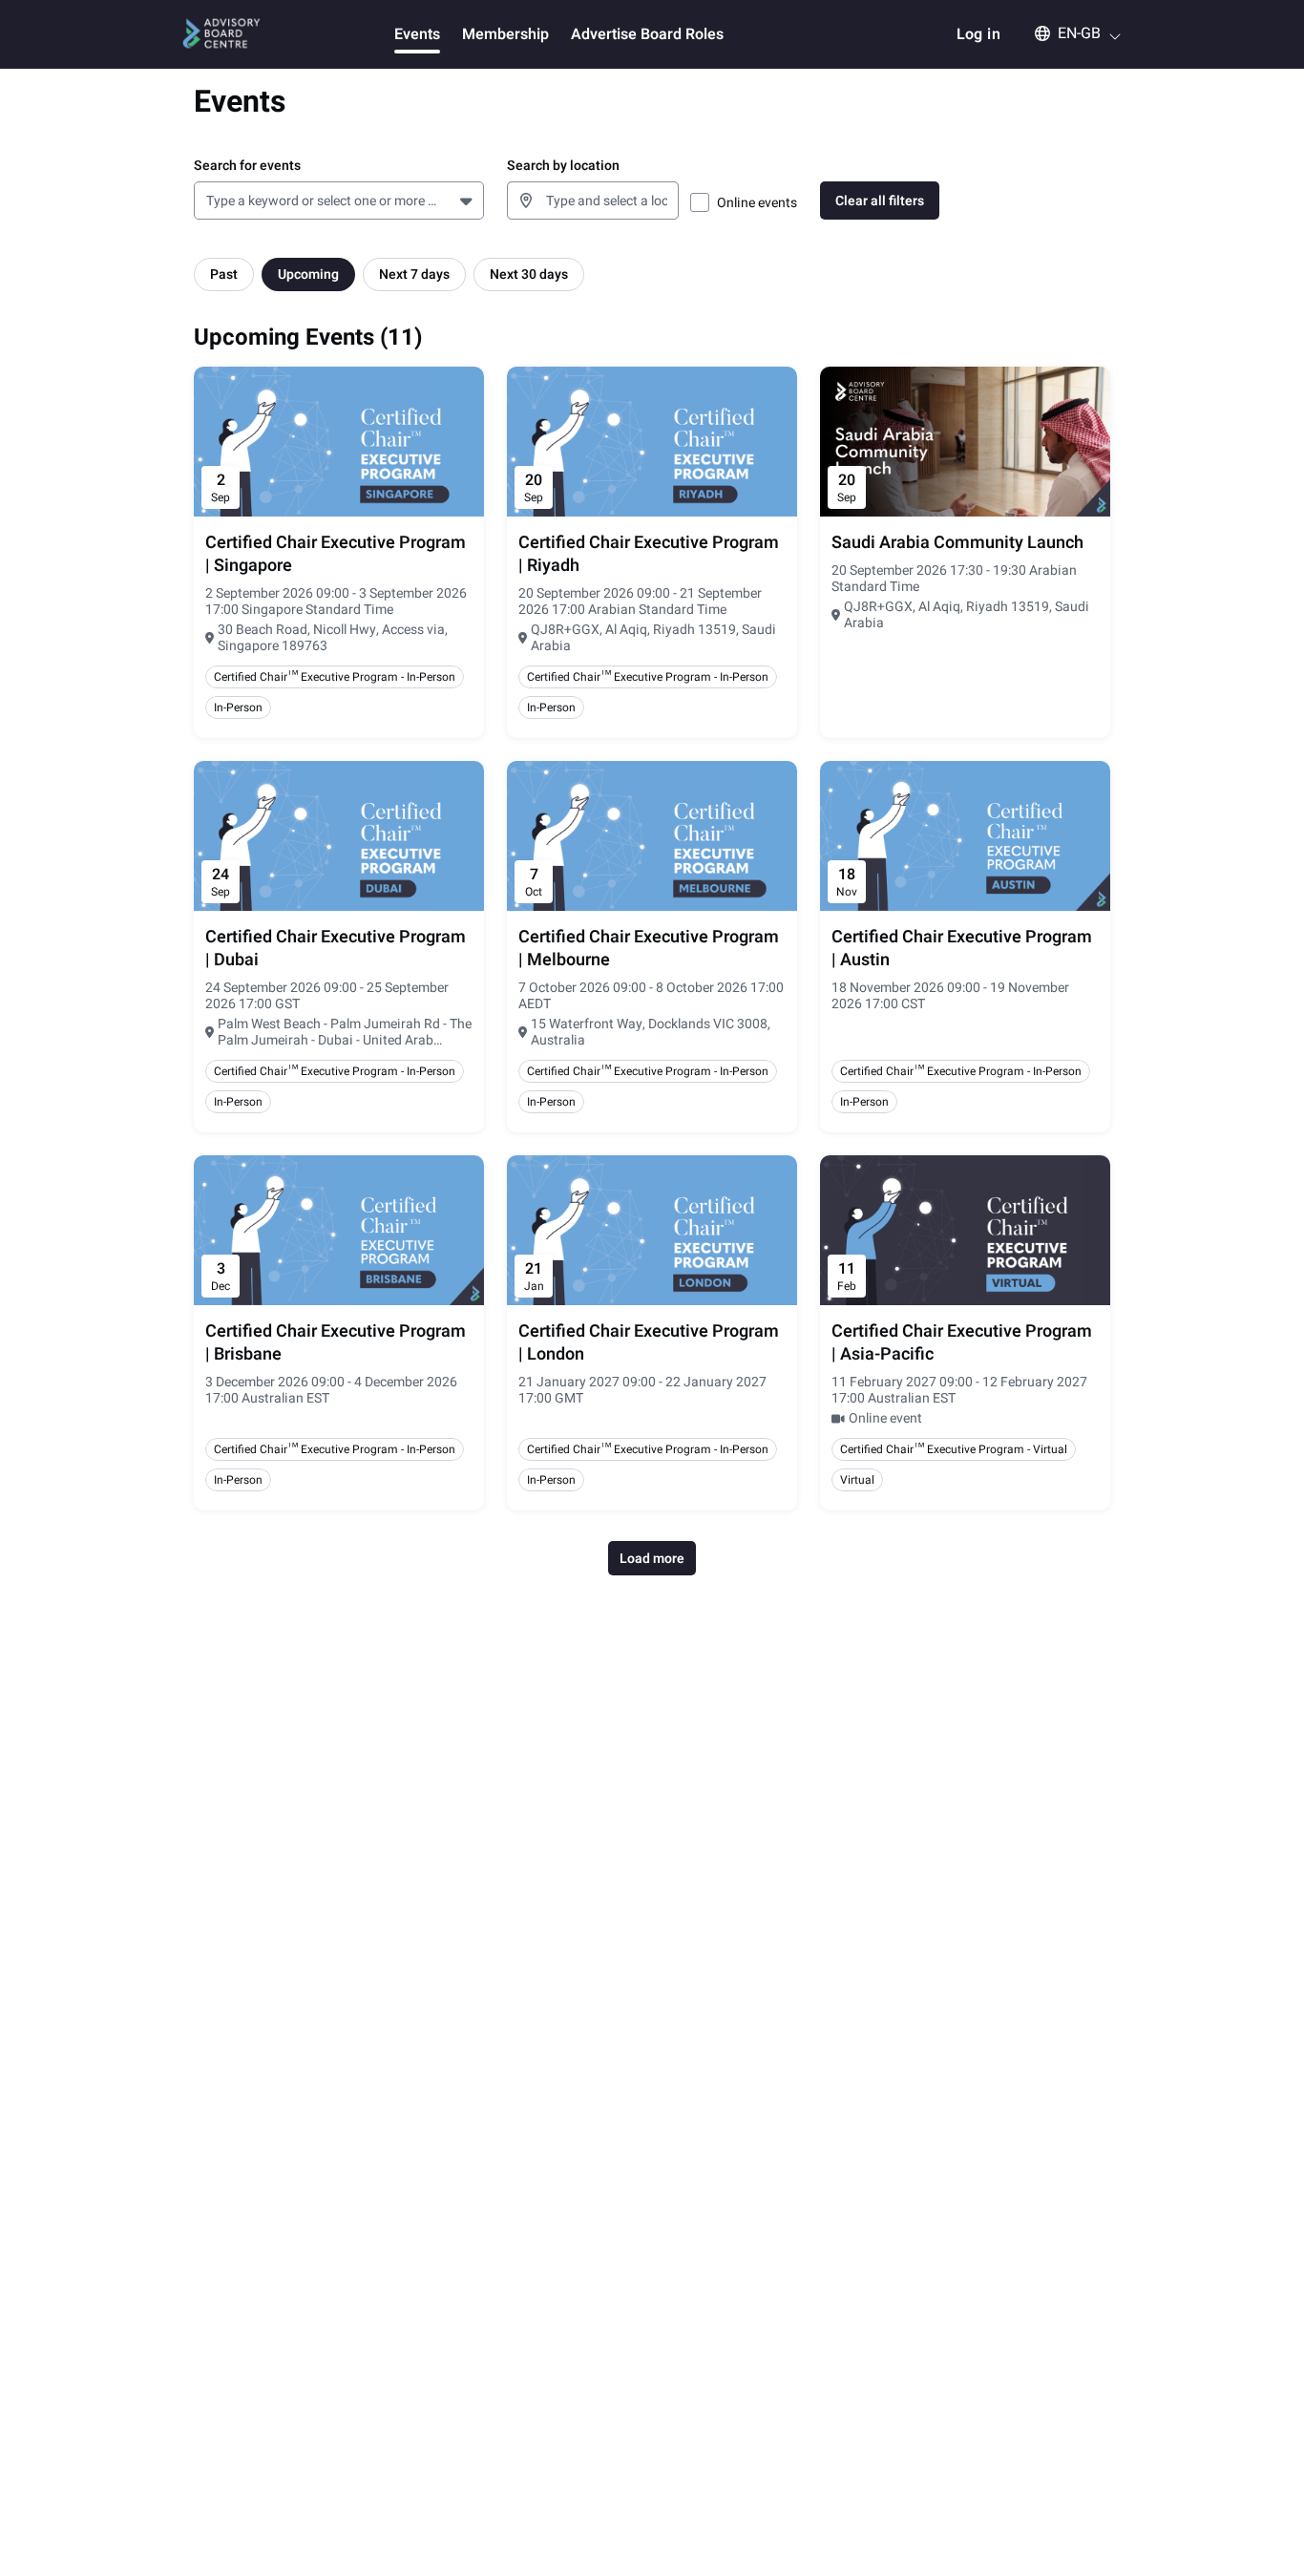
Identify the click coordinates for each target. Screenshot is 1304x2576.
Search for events (247, 166)
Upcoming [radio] (308, 274)
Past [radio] (224, 274)
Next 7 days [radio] (414, 274)
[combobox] (210, 201)
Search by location (563, 166)
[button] (1069, 33)
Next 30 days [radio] (529, 274)
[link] (339, 555)
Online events (757, 203)
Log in (978, 34)
